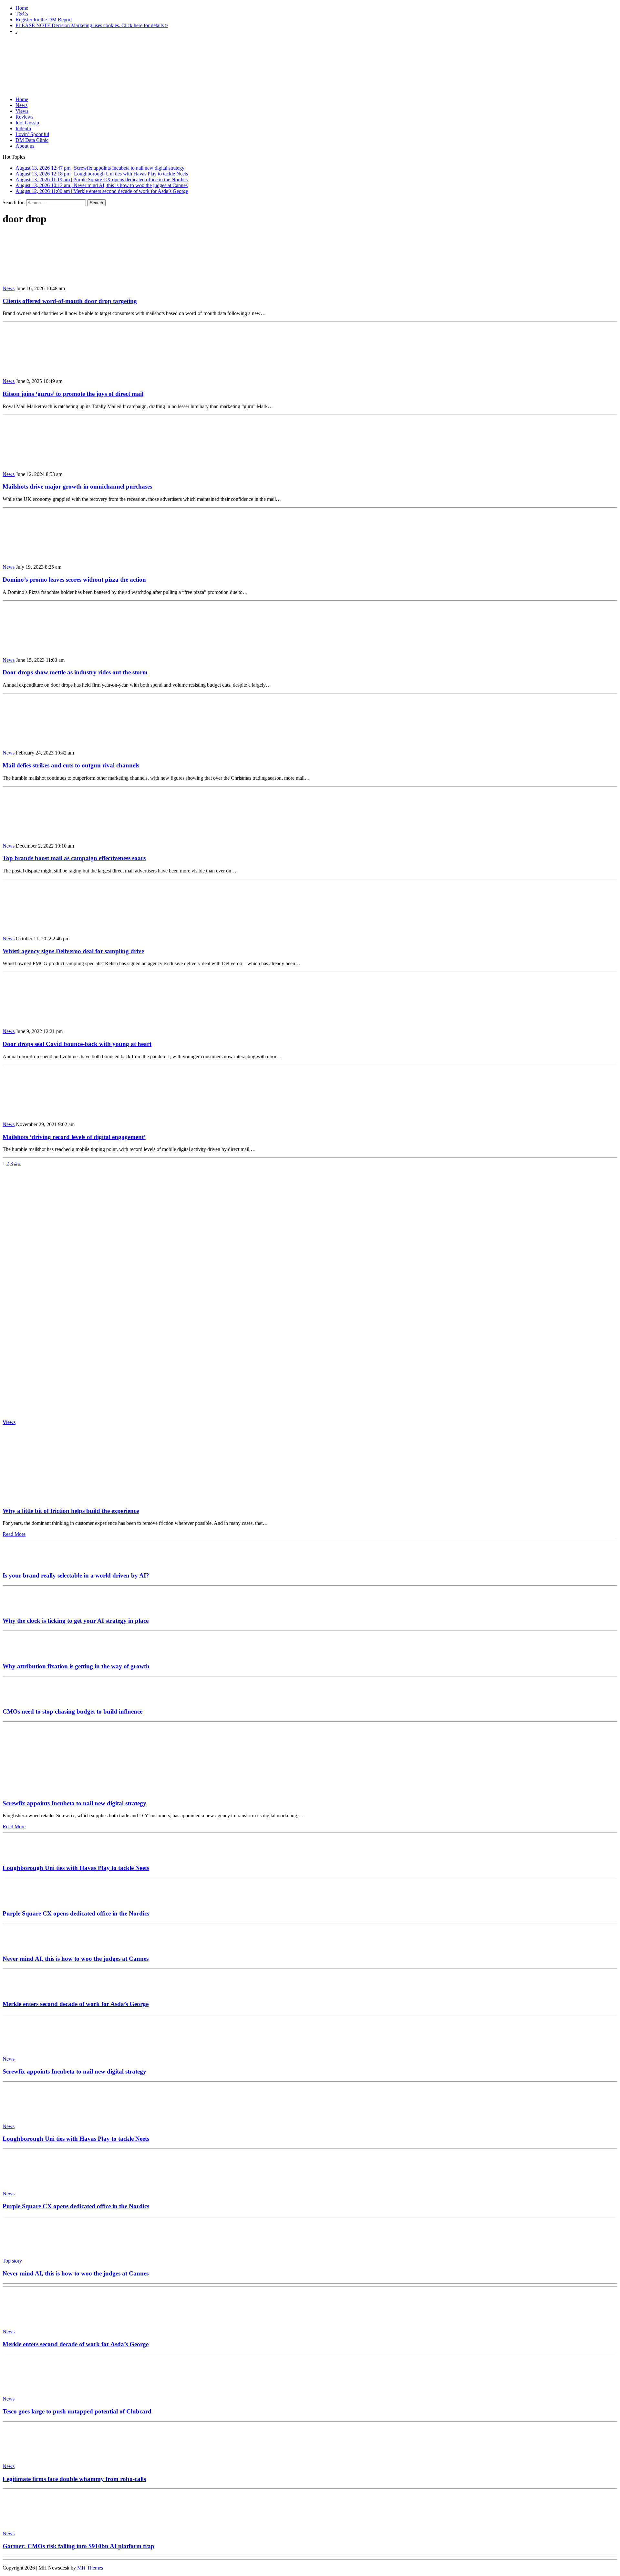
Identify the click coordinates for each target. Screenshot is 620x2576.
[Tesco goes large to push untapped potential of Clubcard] (32, 2388)
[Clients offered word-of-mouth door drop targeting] (45, 277)
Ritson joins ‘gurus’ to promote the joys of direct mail (73, 394)
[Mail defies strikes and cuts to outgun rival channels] (45, 742)
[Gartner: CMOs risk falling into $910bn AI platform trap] (32, 2523)
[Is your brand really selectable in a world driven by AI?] (22, 1563)
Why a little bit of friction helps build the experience (71, 1511)
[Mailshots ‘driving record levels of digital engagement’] (45, 1113)
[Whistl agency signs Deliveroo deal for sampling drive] (45, 928)
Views (22, 111)
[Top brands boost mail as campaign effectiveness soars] (45, 835)
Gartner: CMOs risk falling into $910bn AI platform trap (78, 2546)
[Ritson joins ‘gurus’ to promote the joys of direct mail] (45, 370)
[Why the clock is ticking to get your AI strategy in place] (22, 1608)
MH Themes (90, 2568)
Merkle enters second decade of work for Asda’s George (76, 2004)
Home (22, 8)
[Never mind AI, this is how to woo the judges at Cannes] (22, 1946)
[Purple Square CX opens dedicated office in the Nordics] (22, 1901)
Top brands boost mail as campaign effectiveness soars (74, 858)
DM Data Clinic (32, 140)
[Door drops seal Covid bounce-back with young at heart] (45, 1020)
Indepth (23, 128)
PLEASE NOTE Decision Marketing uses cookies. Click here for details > (92, 25)
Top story (12, 2261)
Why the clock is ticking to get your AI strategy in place (76, 1621)
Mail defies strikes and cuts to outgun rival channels (71, 765)
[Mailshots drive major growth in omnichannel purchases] (45, 463)
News (21, 105)
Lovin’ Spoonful (32, 134)
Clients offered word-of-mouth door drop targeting (70, 301)
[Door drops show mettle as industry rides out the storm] (45, 649)
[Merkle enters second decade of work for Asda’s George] (22, 1992)
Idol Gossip (27, 123)
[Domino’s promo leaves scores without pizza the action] (45, 556)
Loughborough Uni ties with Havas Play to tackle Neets (76, 1868)
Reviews (24, 117)
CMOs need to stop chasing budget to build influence (72, 1711)
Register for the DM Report (44, 20)
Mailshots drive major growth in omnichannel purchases (77, 486)
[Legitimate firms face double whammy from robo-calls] (32, 2455)
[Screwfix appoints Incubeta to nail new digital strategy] (63, 1791)
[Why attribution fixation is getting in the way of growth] (22, 1654)
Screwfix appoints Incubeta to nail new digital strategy (74, 1803)
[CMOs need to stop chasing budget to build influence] (22, 1699)
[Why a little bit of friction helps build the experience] (63, 1498)
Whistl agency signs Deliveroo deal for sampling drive (73, 951)
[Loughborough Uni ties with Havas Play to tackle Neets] (22, 1855)
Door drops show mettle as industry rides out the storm (75, 672)
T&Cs (22, 14)
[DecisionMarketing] (310, 50)
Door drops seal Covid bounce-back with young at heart (77, 1044)
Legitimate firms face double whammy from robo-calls (74, 2479)
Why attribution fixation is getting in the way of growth (76, 1666)
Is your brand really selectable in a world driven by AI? (76, 1575)
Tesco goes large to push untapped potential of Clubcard (77, 2411)
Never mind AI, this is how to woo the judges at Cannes (76, 1959)
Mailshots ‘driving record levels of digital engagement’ (74, 1137)
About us (25, 146)
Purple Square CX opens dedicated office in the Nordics (76, 1913)
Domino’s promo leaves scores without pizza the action (74, 580)
